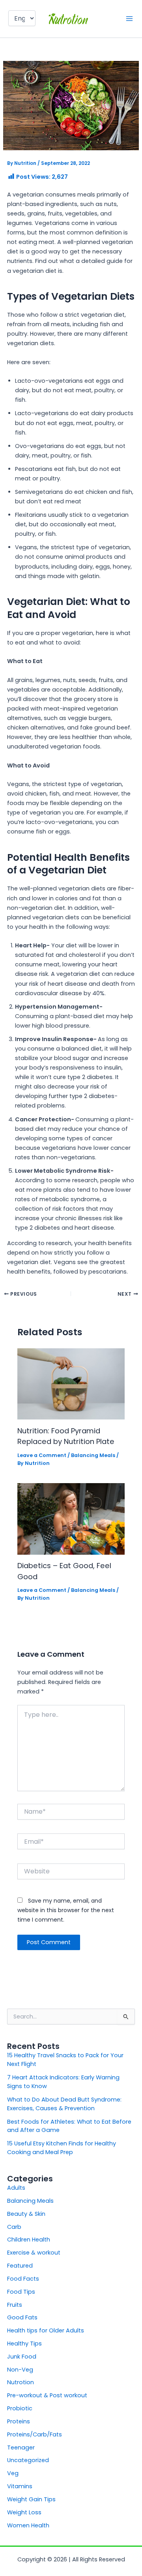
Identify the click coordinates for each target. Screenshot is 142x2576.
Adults (16, 2188)
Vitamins (20, 2486)
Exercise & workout (34, 2253)
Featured (20, 2266)
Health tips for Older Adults (46, 2330)
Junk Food (22, 2357)
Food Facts (23, 2279)
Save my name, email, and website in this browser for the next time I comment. (66, 1910)
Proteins (19, 2421)
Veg (13, 2473)
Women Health (28, 2525)
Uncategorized (28, 2460)
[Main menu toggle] (129, 19)
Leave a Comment (42, 1455)
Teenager (21, 2447)
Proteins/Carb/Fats (35, 2434)
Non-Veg (20, 2370)
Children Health (29, 2240)
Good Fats (22, 2317)
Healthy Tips (24, 2344)
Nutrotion (21, 2382)
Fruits (15, 2305)
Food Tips (21, 2292)
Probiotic (20, 2408)
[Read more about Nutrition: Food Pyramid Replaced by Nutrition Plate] (71, 1383)
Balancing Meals (93, 1455)
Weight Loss (24, 2512)
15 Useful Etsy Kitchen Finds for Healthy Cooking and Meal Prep (62, 2148)
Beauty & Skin (26, 2214)
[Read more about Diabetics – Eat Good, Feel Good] (71, 1518)
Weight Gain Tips (31, 2499)
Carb (14, 2227)
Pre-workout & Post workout (47, 2395)
